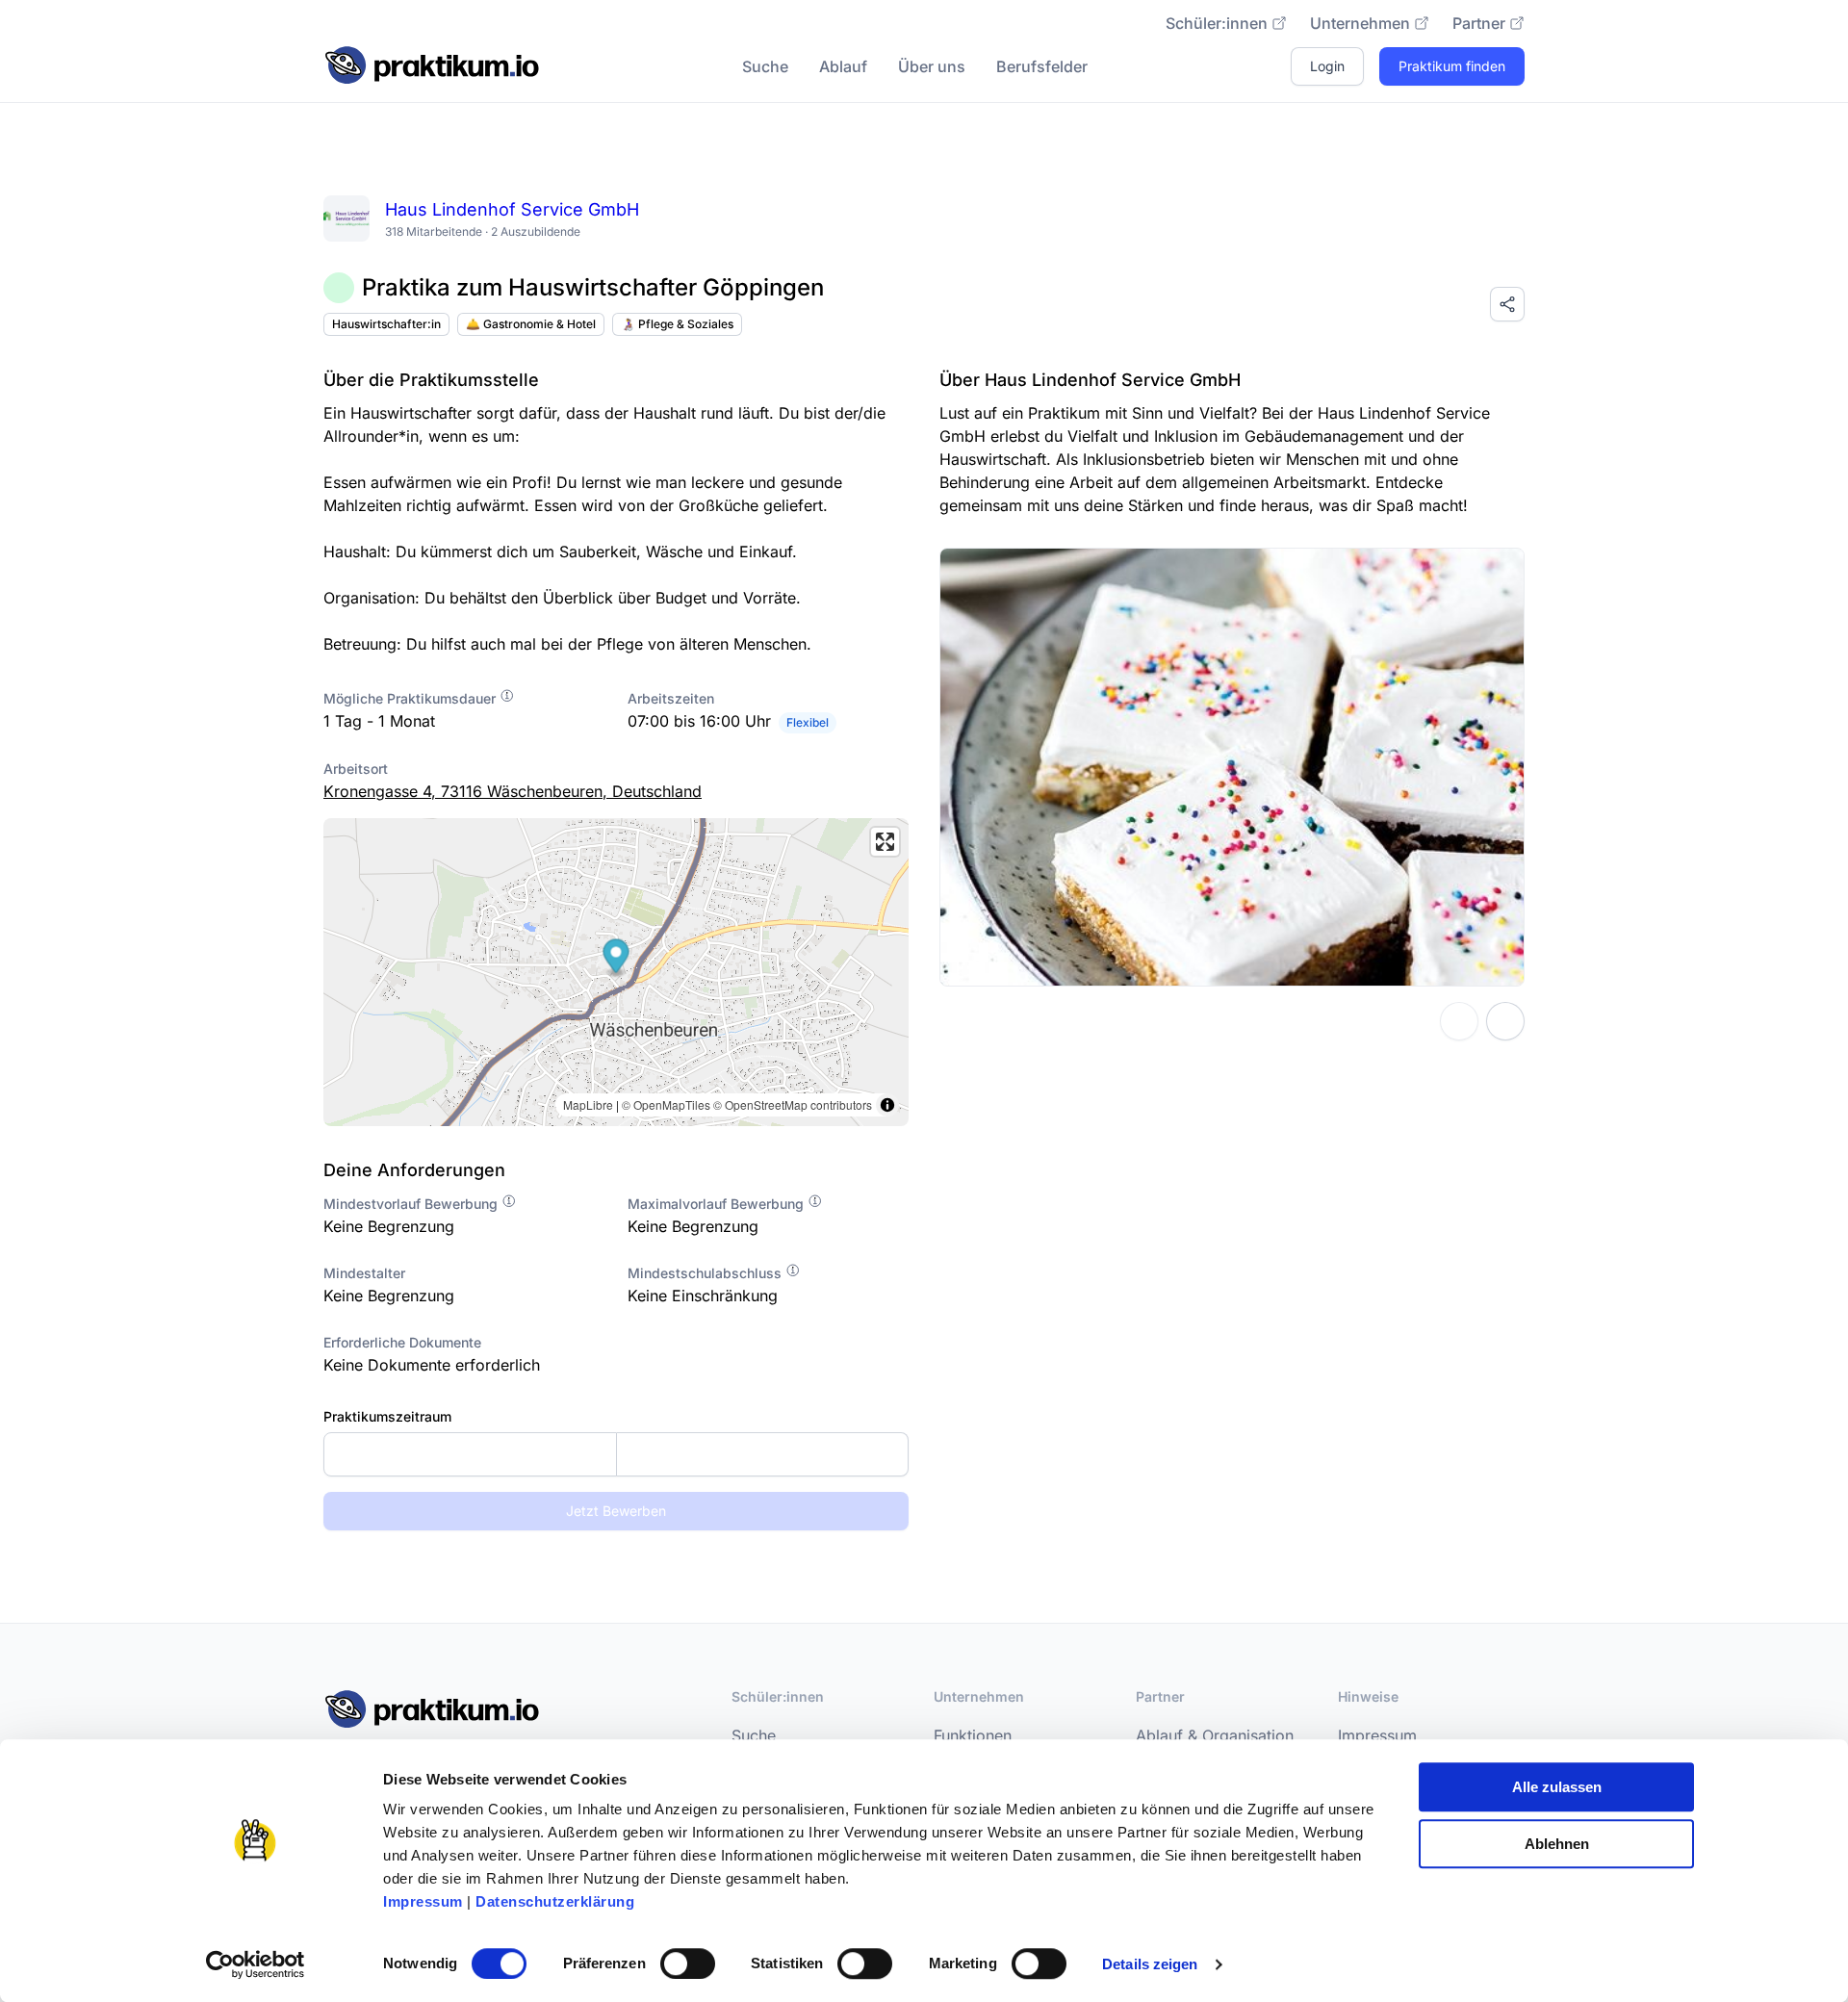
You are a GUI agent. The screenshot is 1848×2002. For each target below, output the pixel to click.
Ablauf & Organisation (1215, 1735)
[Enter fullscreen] (885, 842)
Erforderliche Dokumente (402, 1342)
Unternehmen (1360, 23)
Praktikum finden (1452, 66)
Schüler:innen (1217, 23)
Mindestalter (364, 1273)
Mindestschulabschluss (706, 1273)
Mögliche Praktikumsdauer (411, 698)
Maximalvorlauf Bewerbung (718, 1204)
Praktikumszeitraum (387, 1416)
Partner (1479, 23)
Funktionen (973, 1735)
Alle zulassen (1557, 1787)
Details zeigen (1150, 1964)
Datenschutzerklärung (555, 1901)
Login (1327, 66)
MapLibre (588, 1104)
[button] (616, 958)
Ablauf (843, 66)
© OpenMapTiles (666, 1104)
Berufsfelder (1042, 66)
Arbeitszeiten (671, 698)
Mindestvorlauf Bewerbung (412, 1204)
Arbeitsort (356, 769)
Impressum (423, 1901)
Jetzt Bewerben (616, 1511)
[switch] (688, 1963)
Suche (765, 66)
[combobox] (616, 1454)
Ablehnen (1557, 1844)
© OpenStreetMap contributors (793, 1104)
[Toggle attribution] (887, 1105)
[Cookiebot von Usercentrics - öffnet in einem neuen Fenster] (256, 1964)
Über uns (932, 66)
